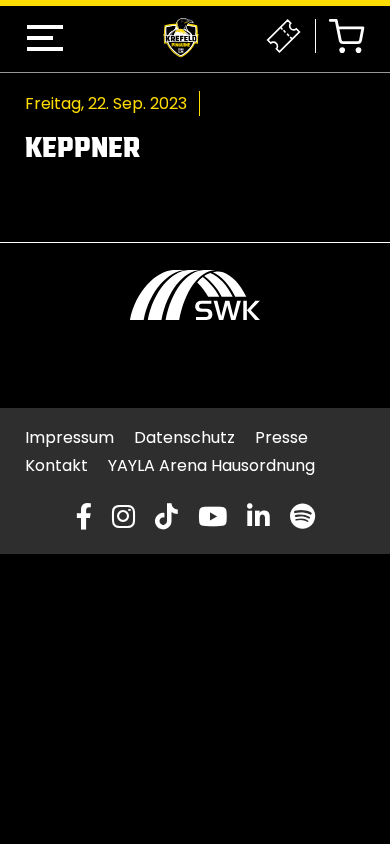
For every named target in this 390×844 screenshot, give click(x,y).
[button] (45, 38)
